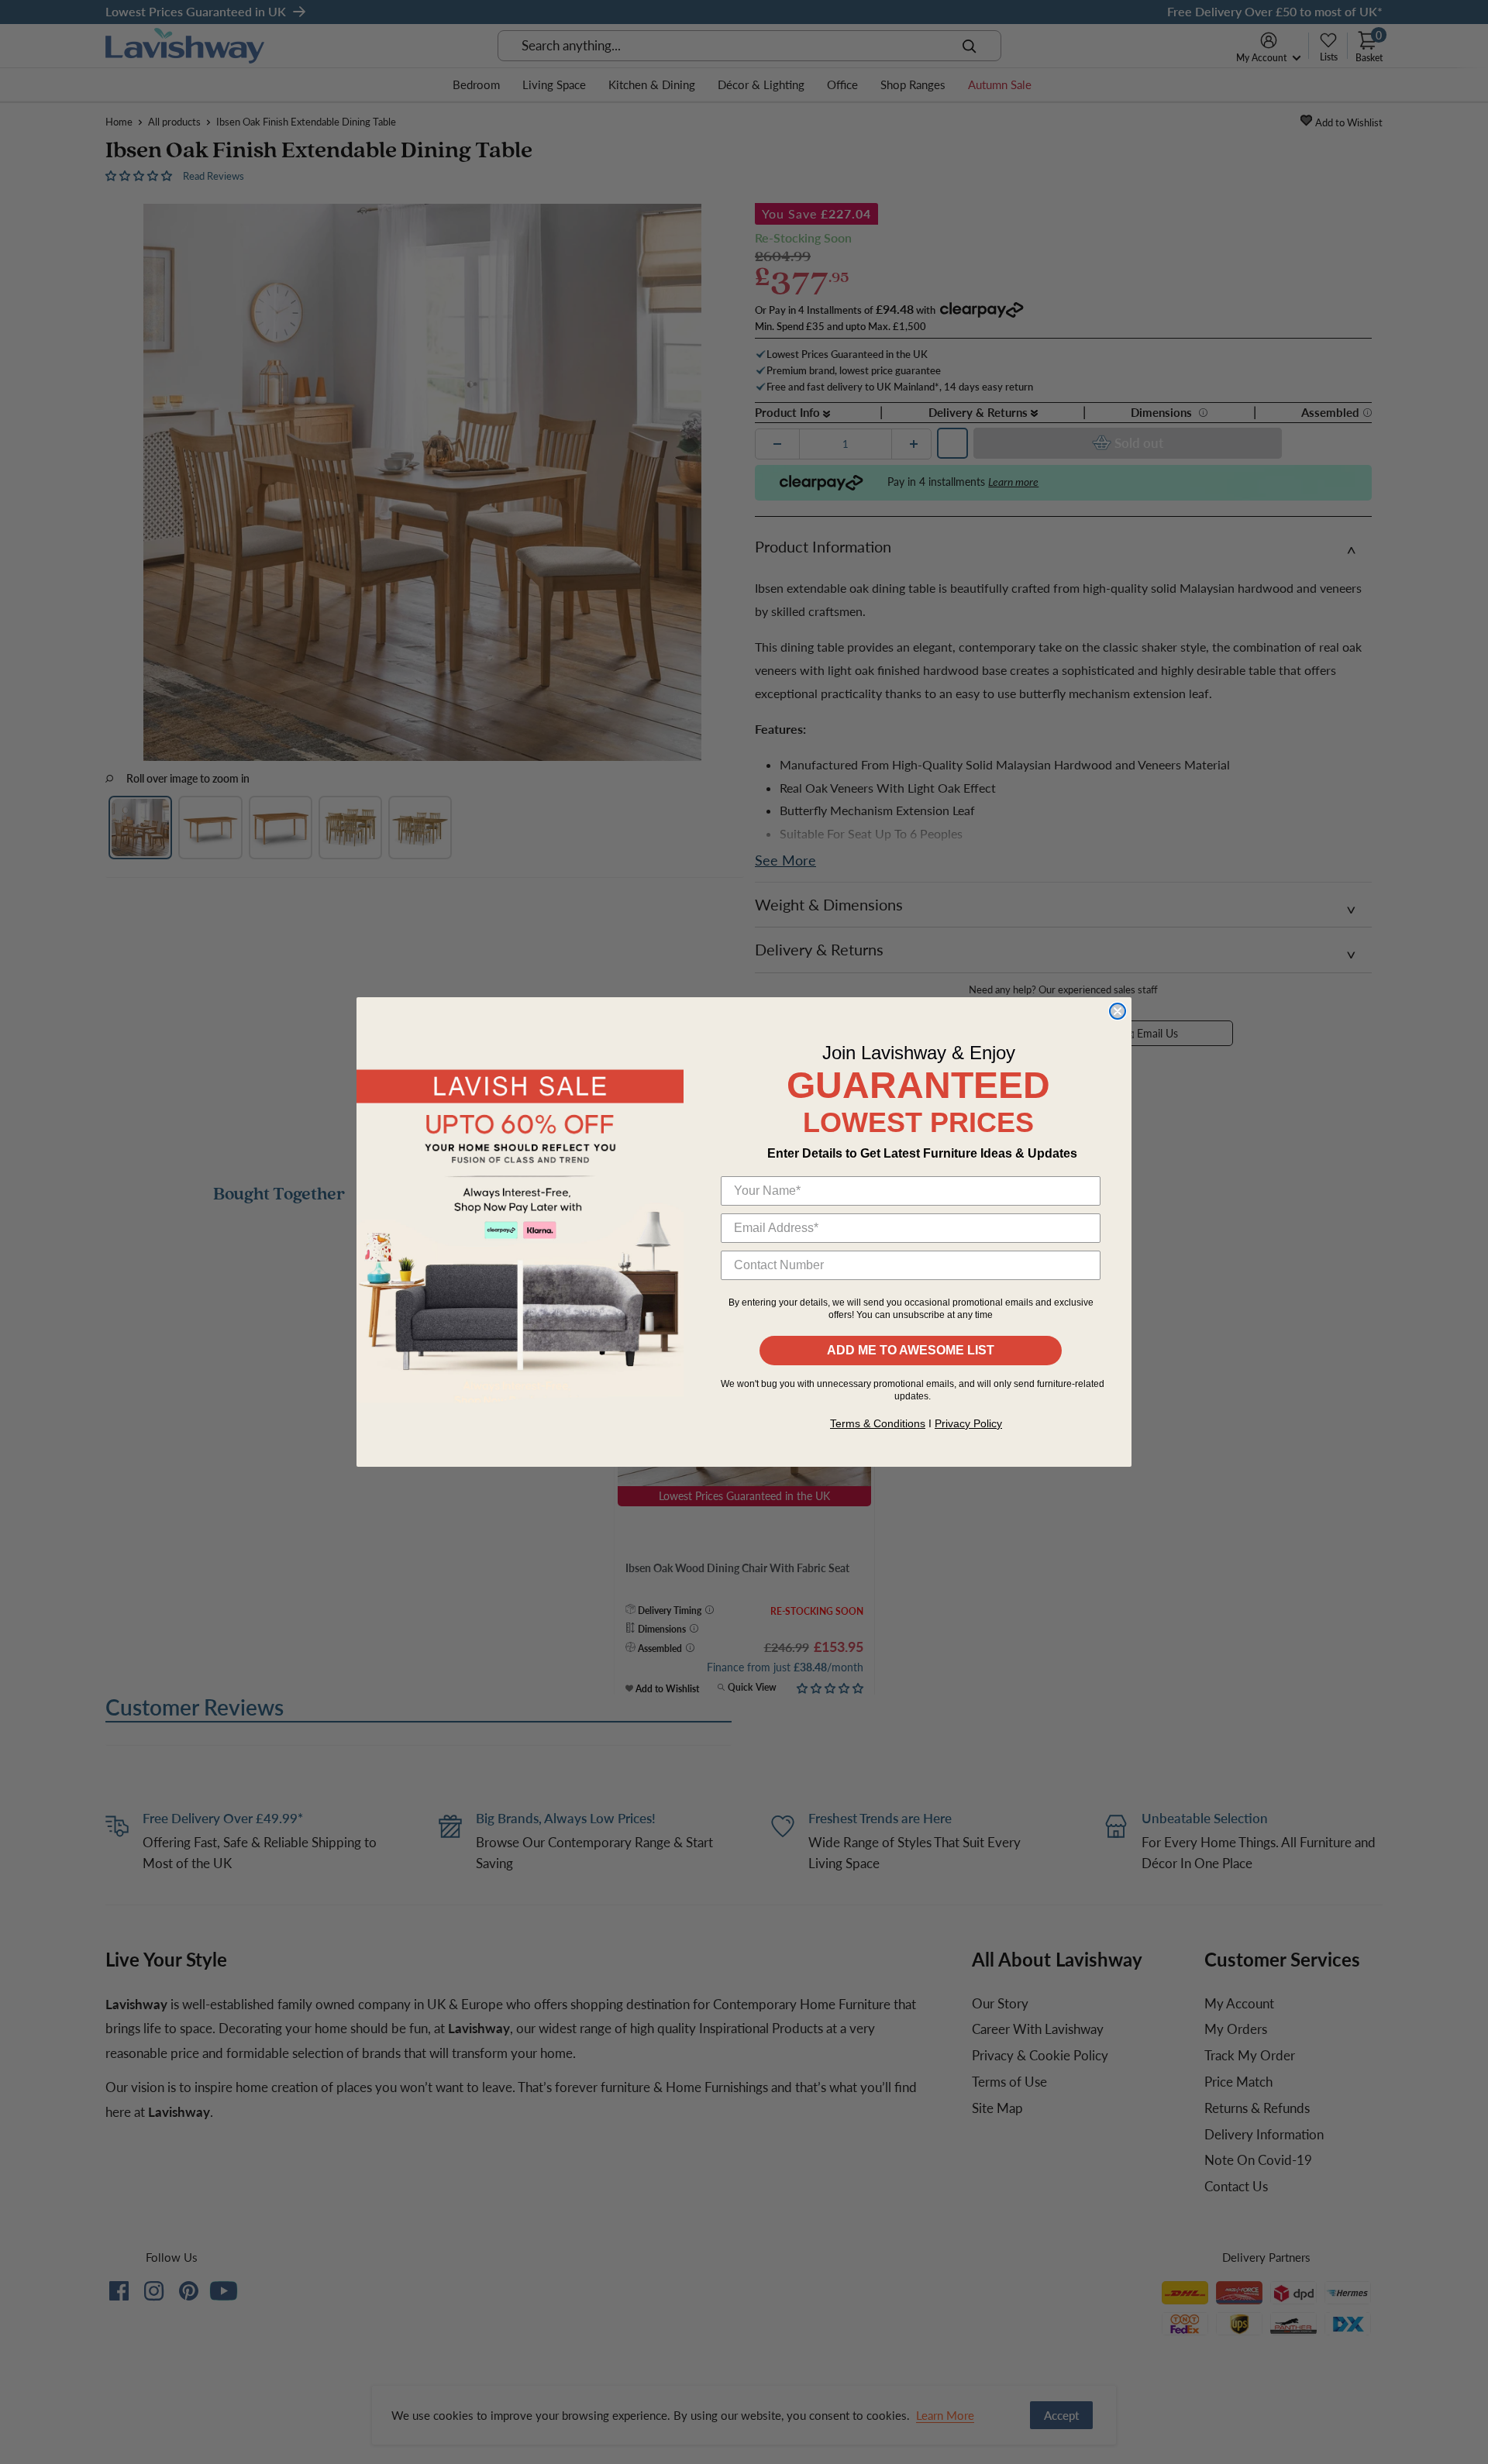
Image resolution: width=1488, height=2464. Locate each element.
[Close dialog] (1118, 1011)
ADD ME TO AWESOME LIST (911, 1350)
